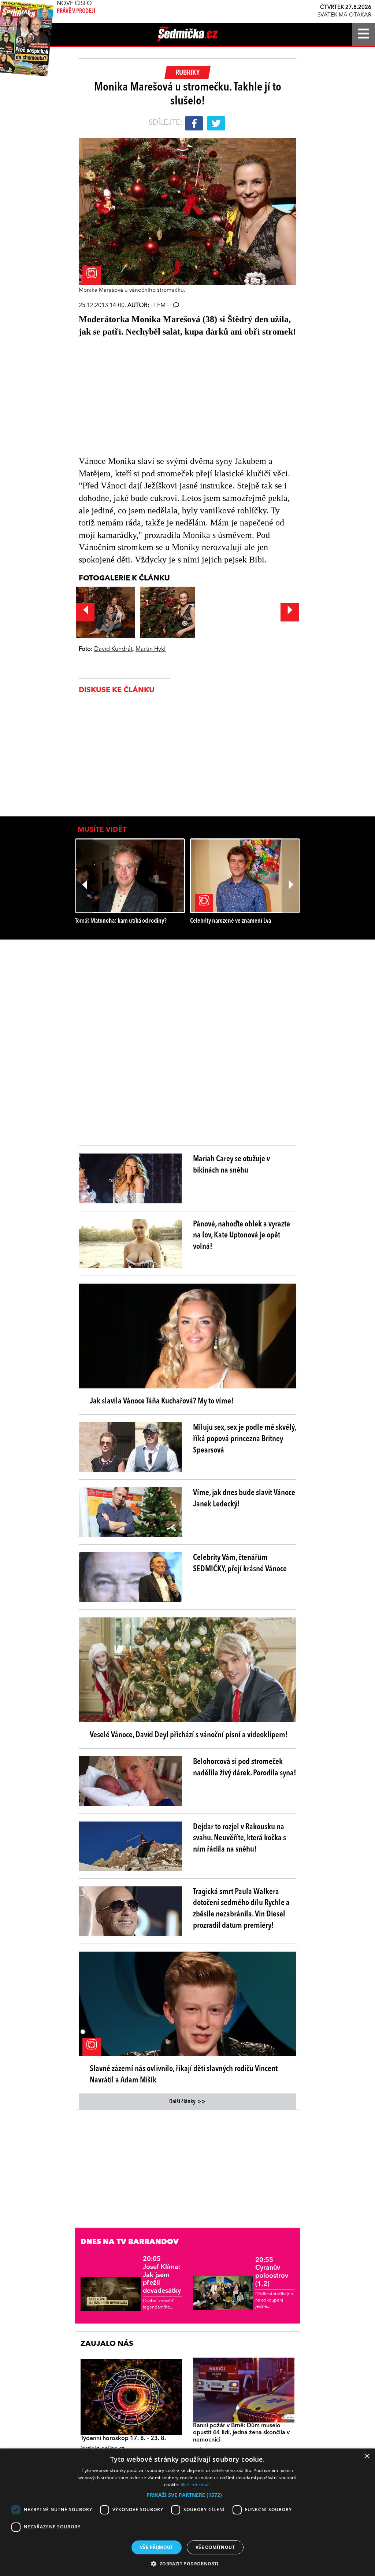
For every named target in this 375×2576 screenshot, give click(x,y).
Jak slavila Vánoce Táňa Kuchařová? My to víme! (162, 1401)
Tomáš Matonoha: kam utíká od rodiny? (121, 921)
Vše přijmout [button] (157, 2547)
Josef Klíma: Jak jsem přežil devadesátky (162, 2275)
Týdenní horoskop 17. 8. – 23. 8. (123, 2439)
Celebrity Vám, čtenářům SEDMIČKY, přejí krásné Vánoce (240, 1563)
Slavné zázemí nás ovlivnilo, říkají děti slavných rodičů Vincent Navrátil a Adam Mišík (184, 2075)
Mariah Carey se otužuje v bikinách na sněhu (231, 1165)
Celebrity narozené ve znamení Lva (231, 921)
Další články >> (187, 2102)
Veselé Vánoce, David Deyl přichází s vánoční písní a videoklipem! (189, 1735)
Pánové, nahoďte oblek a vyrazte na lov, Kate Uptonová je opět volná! (242, 1236)
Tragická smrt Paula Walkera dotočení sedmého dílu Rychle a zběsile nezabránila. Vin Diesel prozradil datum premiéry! (241, 1909)
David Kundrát (113, 649)
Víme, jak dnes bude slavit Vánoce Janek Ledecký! (244, 1499)
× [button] (367, 2456)
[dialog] (187, 2512)
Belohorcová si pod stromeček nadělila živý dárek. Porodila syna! (245, 1767)
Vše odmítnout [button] (215, 2547)
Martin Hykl (151, 649)
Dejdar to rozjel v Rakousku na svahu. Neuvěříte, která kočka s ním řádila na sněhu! (240, 1838)
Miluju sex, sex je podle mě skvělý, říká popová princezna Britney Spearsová (244, 1439)
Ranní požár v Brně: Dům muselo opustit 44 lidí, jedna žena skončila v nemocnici (241, 2433)
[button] (187, 2495)
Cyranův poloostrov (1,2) (272, 2272)
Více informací (196, 2485)
